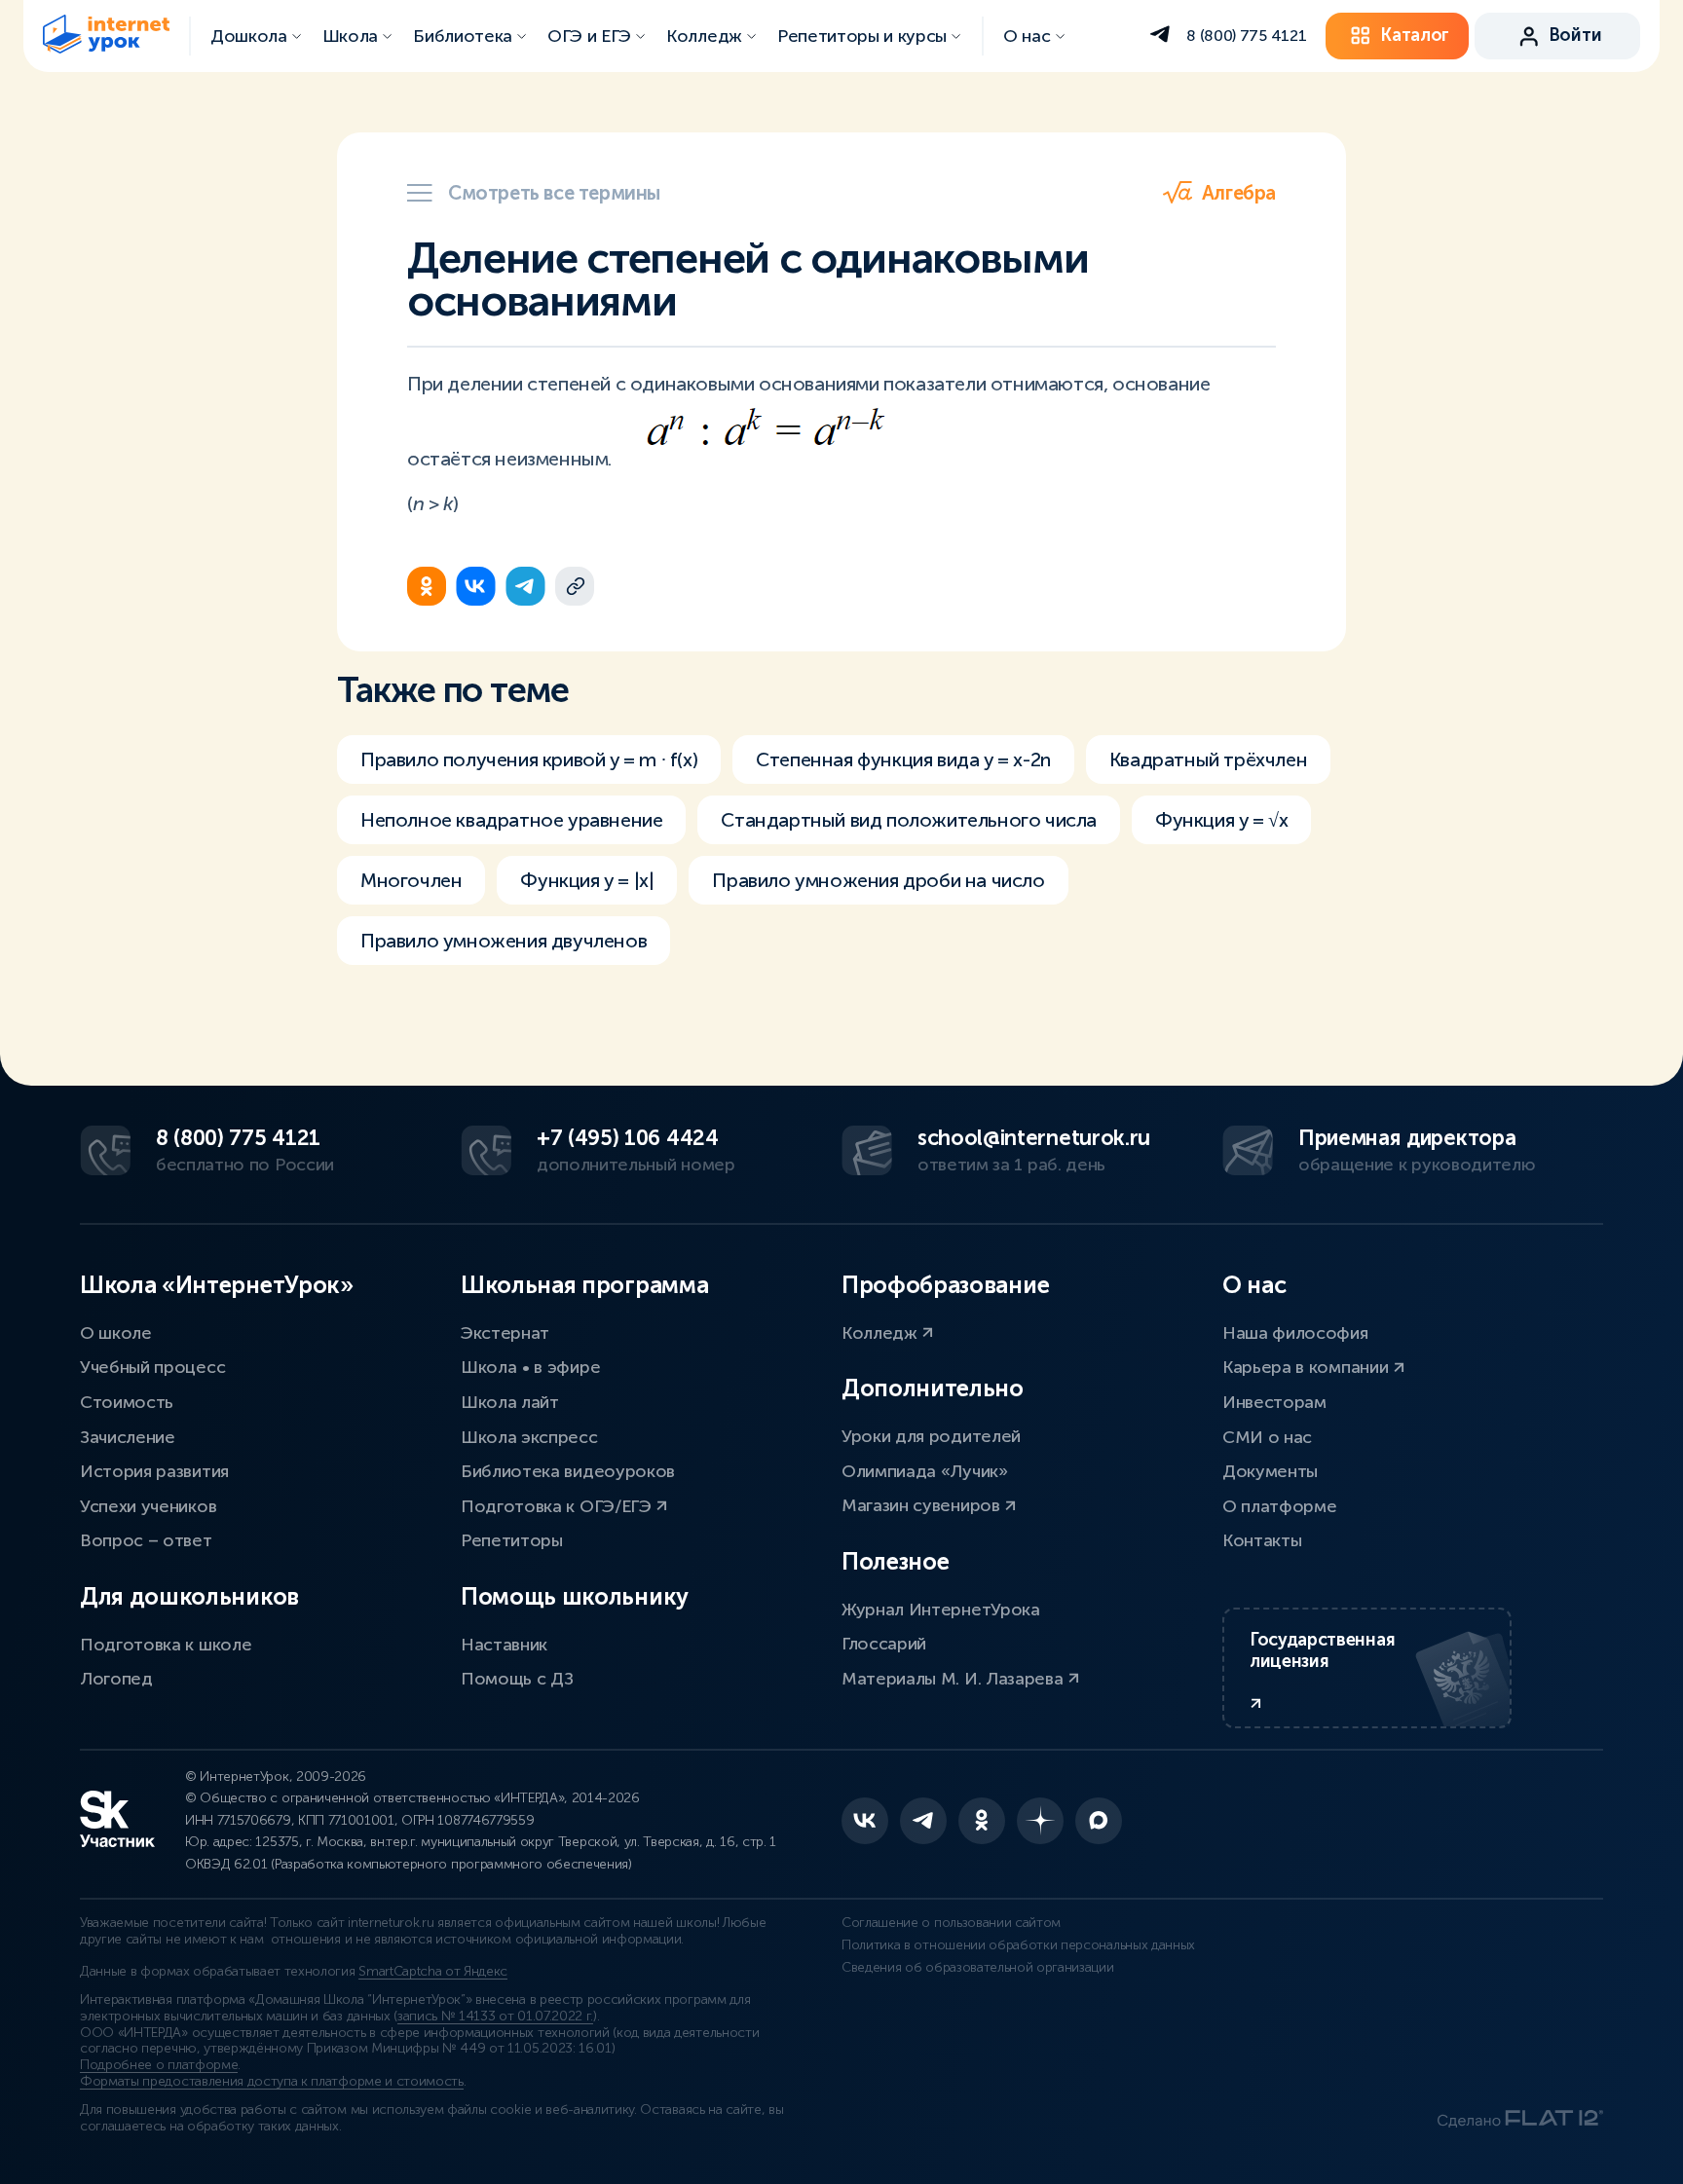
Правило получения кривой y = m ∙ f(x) (529, 759)
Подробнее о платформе (159, 2065)
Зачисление (128, 1437)
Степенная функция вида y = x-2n (903, 759)
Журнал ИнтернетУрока (941, 1610)
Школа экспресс (529, 1437)
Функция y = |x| (587, 880)
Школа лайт (510, 1402)
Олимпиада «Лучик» (925, 1471)
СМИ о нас (1267, 1437)
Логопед (116, 1679)
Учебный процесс (152, 1367)
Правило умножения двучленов (504, 941)
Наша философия (1295, 1333)
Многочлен (411, 880)
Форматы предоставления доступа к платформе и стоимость (272, 2081)
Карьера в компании (1308, 1367)
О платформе (1279, 1506)
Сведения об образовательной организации (978, 1967)
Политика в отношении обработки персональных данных (1018, 1945)
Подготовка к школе (166, 1645)
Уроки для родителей (931, 1436)
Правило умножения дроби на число (878, 880)
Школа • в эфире (530, 1367)
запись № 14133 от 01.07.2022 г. (495, 2016)
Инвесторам (1274, 1402)
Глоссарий (884, 1644)
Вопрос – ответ (146, 1540)
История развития (154, 1471)
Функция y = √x (1221, 820)
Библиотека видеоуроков (568, 1471)
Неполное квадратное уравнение (511, 820)
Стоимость (127, 1402)
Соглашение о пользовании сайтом (951, 1923)
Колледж (881, 1333)
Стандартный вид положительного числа (909, 820)
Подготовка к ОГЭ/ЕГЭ (558, 1506)
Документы (1270, 1471)
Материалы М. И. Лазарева (954, 1679)
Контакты (1262, 1540)
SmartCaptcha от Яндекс (433, 1971)
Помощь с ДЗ (517, 1679)
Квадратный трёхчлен (1208, 759)
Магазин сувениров (923, 1505)
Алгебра (1239, 193)
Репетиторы (512, 1540)
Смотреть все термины (554, 193)
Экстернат (505, 1333)
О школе (116, 1333)
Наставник (504, 1645)
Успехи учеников (148, 1506)
